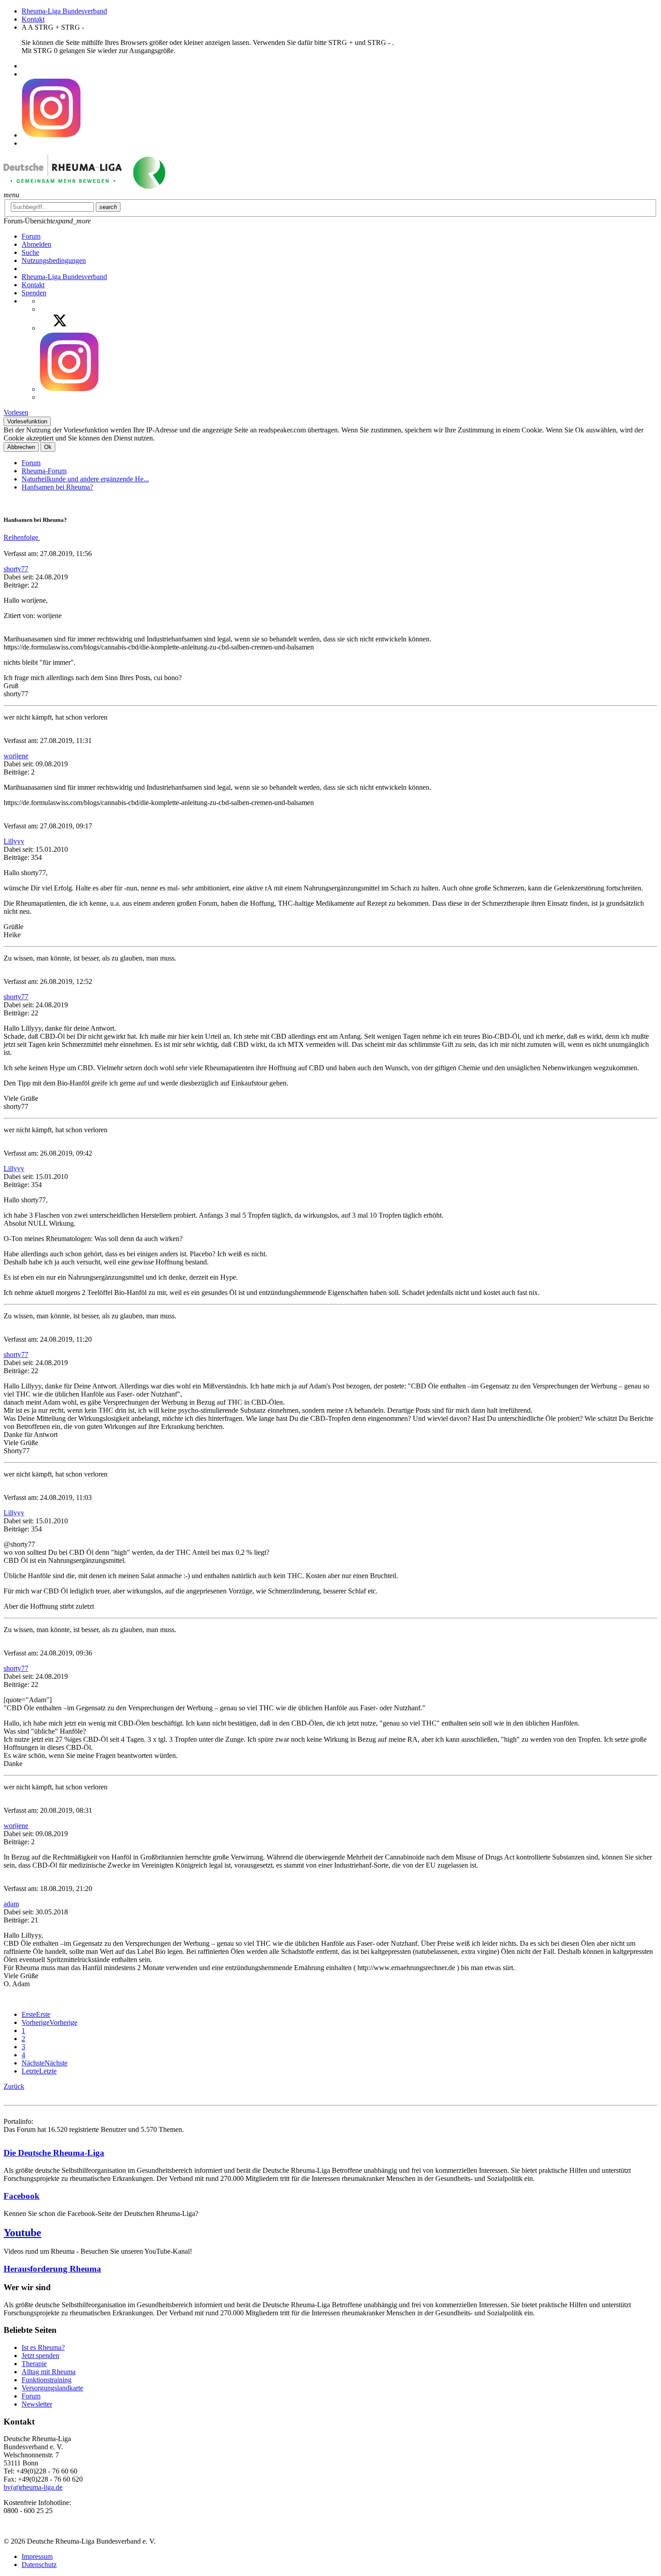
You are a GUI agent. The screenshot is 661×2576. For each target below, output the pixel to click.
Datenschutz (39, 2565)
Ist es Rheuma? (43, 2347)
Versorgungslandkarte (52, 2388)
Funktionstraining (47, 2380)
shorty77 (16, 569)
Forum (31, 463)
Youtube (22, 2233)
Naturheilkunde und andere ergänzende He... (85, 479)
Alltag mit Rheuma (49, 2372)
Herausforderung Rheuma (52, 2269)
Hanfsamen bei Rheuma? (57, 487)
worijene (16, 756)
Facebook (22, 2196)
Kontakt (33, 19)
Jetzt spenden (40, 2356)
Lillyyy (14, 841)
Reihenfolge (22, 537)
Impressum (37, 2556)
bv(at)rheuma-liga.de (33, 2487)
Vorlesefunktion (27, 421)
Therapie (34, 2364)
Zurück (14, 2086)
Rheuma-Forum (44, 471)
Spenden (34, 293)
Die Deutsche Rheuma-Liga (54, 2153)
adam (11, 1904)
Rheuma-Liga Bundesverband (64, 11)
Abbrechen (21, 447)
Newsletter (37, 2404)
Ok (48, 447)
